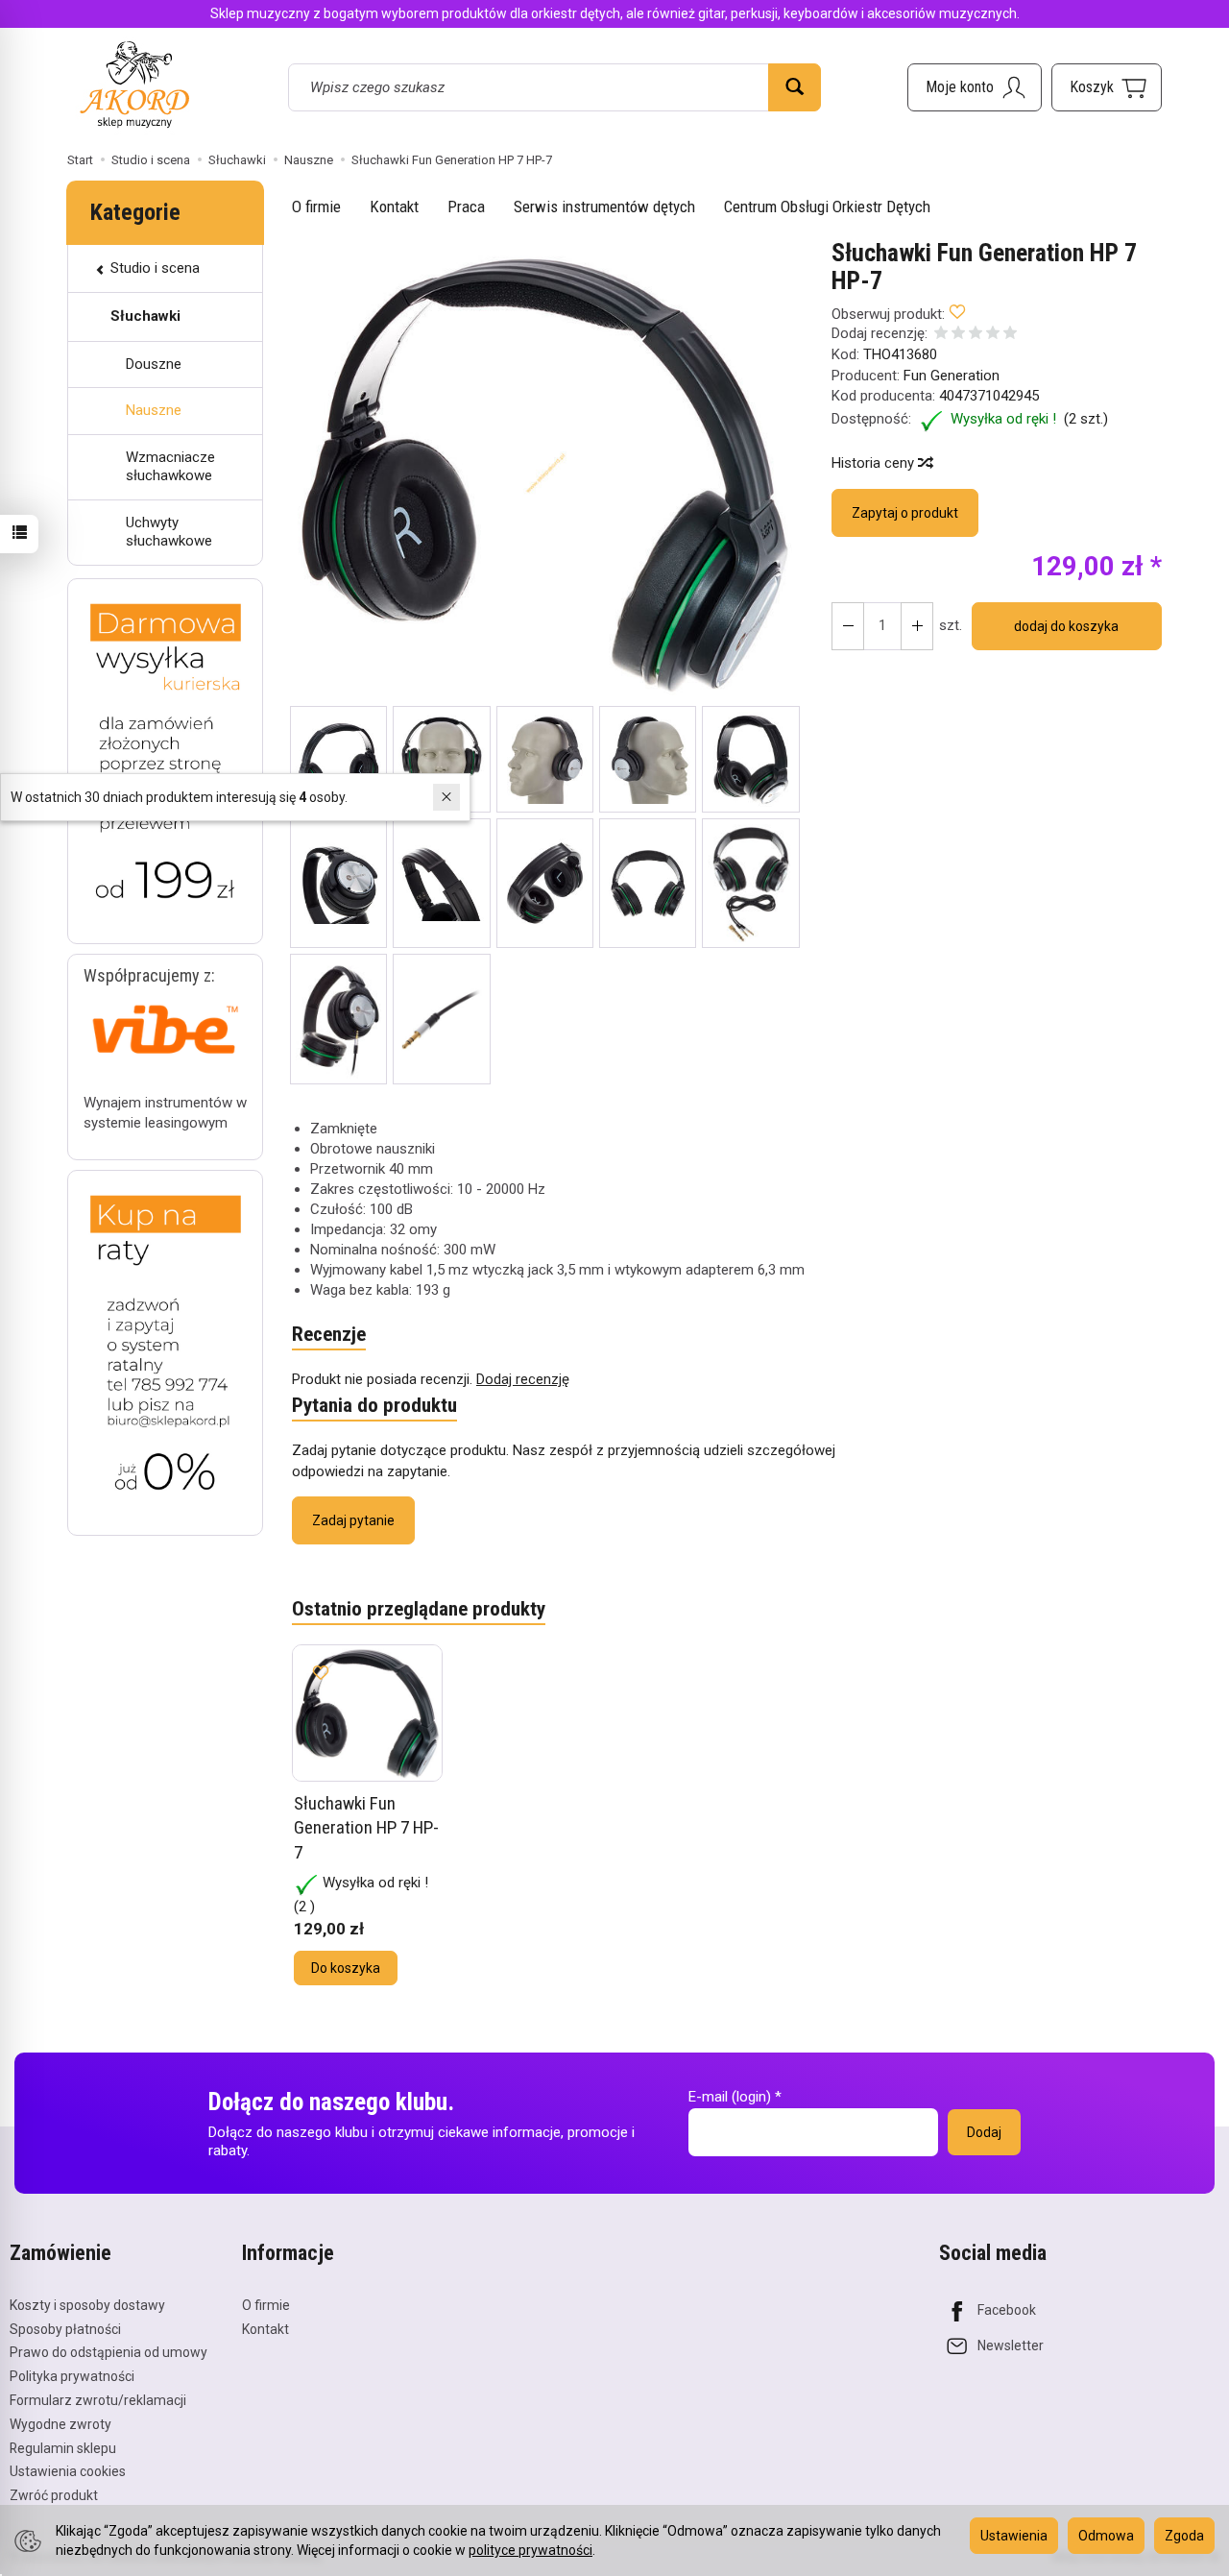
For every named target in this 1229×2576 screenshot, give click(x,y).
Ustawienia (1014, 2536)
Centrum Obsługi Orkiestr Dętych (827, 207)
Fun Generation (952, 376)
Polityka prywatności (72, 2376)
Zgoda (1184, 2536)
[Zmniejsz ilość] (917, 626)
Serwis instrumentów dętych (604, 207)
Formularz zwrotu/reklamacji (98, 2400)
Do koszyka (346, 1968)
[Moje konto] (975, 87)
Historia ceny (875, 463)
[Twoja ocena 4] (993, 335)
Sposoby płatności (65, 2329)
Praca (466, 207)
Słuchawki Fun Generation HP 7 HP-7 (366, 1828)
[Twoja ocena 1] (941, 335)
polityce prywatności (530, 2550)
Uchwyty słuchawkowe (169, 532)
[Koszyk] (1107, 87)
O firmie (316, 207)
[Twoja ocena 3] (976, 335)
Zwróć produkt (54, 2495)
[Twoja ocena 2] (958, 335)
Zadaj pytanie (353, 1520)
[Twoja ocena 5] (1010, 335)
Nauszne (154, 410)
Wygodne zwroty (60, 2424)
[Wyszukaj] (795, 87)
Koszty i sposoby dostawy (87, 2305)
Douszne (154, 364)
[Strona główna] (134, 84)
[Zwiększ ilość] (848, 626)
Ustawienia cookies (68, 2471)
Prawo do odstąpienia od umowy (108, 2352)
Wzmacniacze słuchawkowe (170, 467)
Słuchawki (145, 316)
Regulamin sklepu (63, 2448)
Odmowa (1106, 2536)
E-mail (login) (730, 2097)
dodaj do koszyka (1066, 626)
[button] (545, 473)
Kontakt (394, 207)
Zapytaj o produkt (905, 513)
